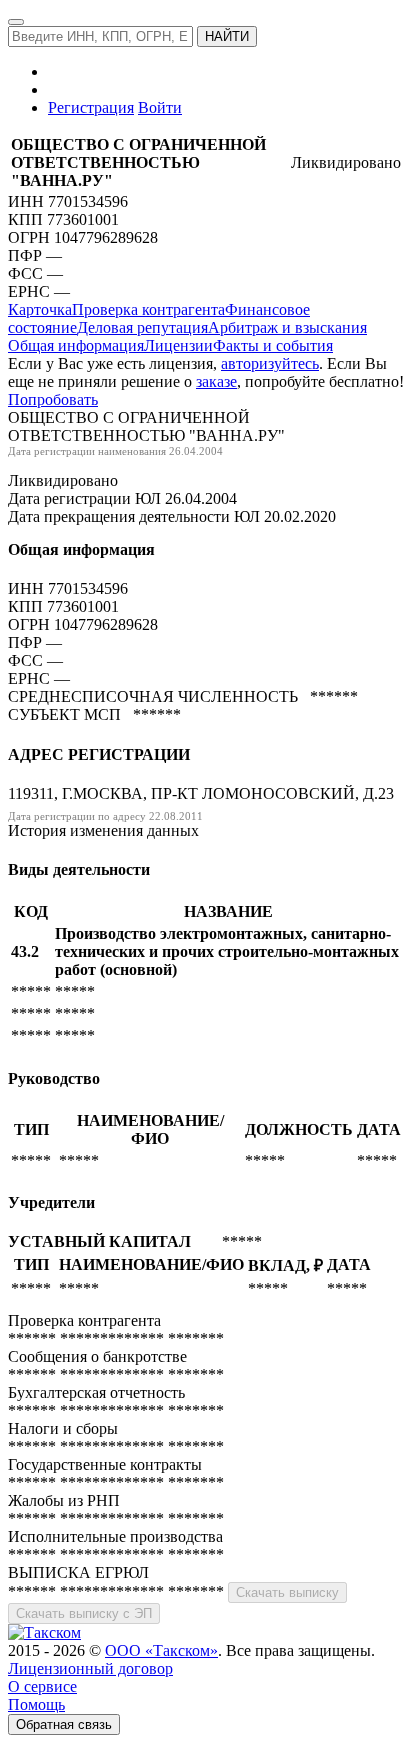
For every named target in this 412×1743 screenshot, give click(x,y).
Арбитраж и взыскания (287, 327)
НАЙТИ (227, 36)
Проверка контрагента (148, 309)
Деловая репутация (142, 327)
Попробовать (53, 399)
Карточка (40, 309)
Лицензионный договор (90, 1668)
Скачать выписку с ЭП (84, 1613)
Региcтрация (91, 107)
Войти (160, 107)
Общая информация (76, 345)
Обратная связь (64, 1724)
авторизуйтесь (270, 363)
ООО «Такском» (161, 1650)
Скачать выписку (287, 1592)
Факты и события (273, 345)
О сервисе (42, 1686)
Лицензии (178, 345)
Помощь (36, 1704)
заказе (216, 381)
